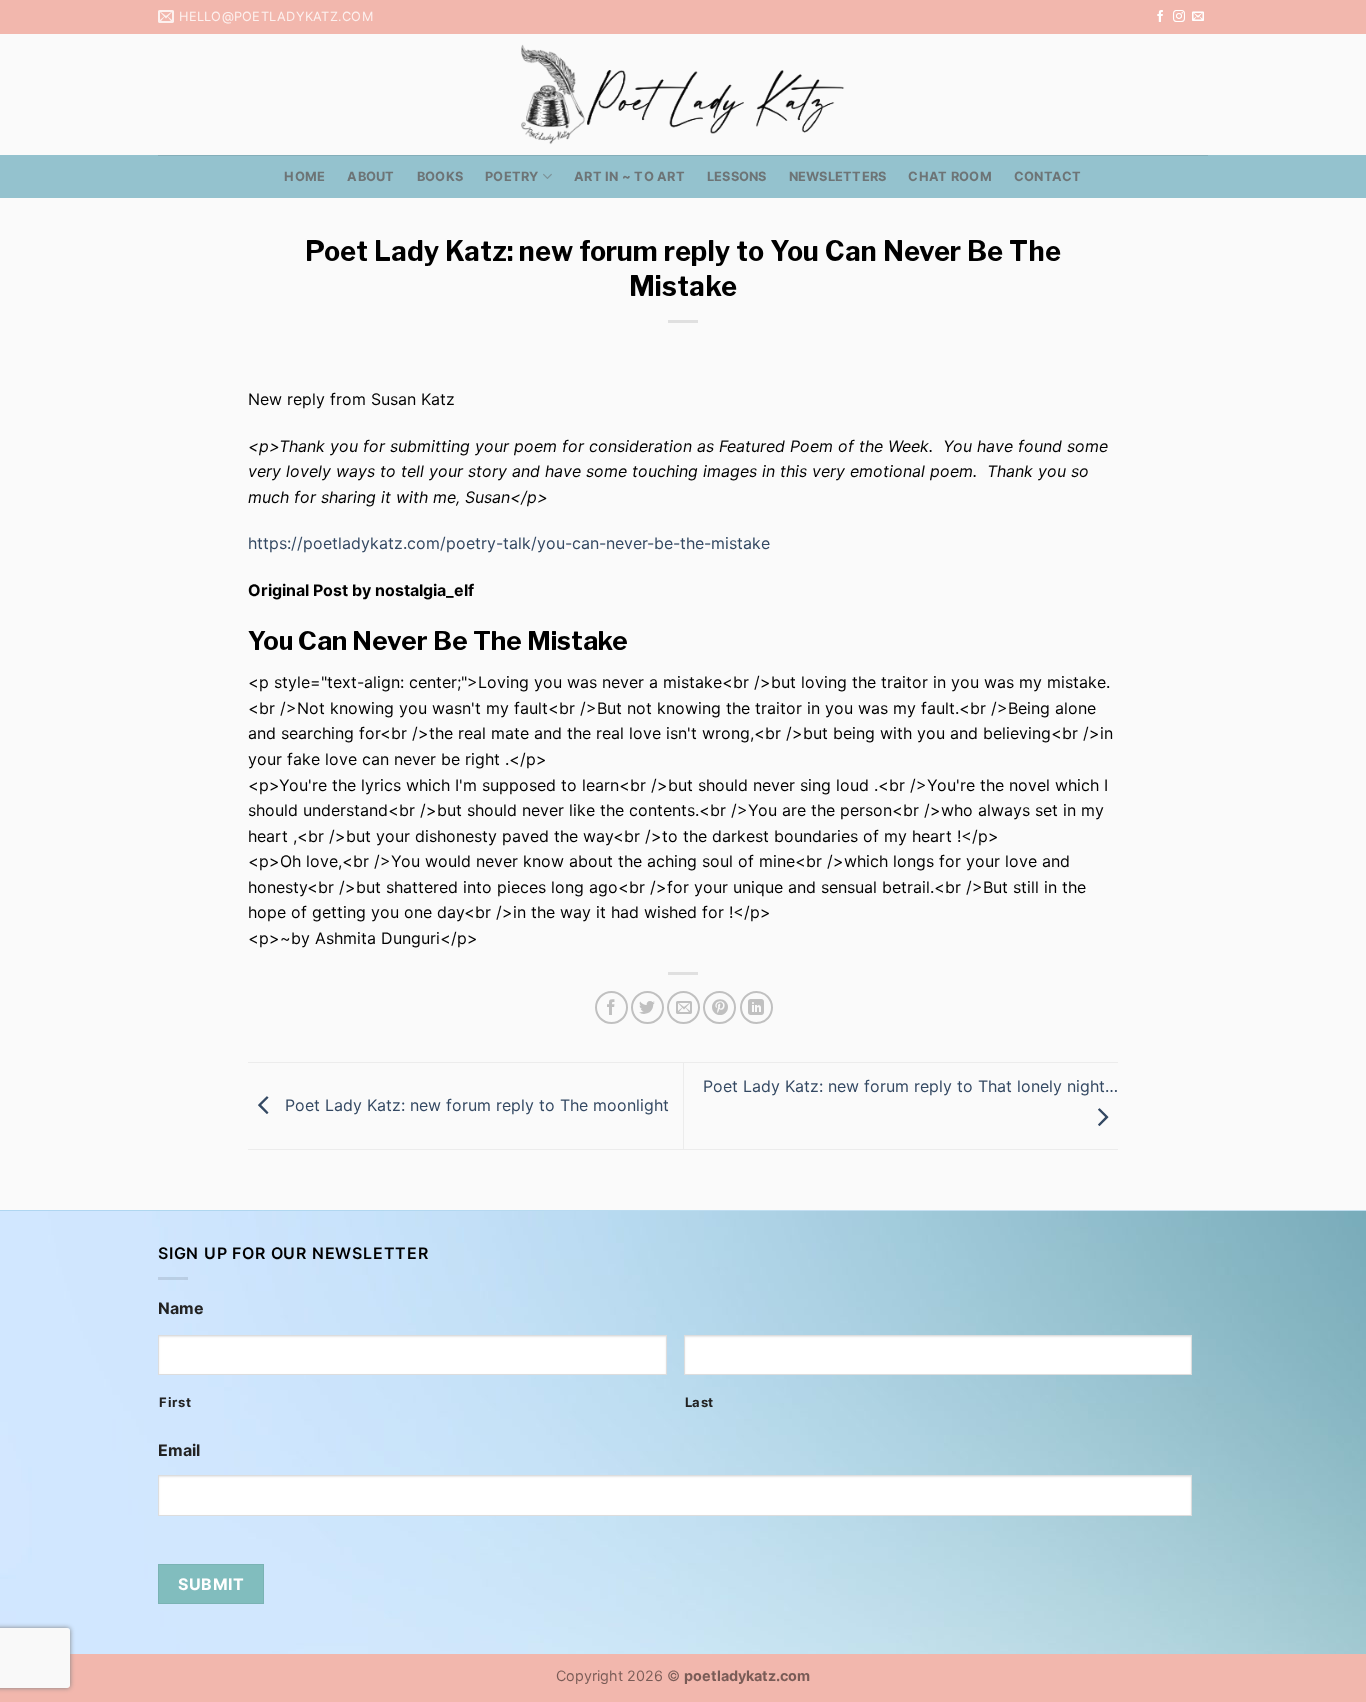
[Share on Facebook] (611, 1007)
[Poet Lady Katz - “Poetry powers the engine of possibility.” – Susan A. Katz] (683, 94)
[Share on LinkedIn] (756, 1007)
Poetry (512, 176)
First (175, 1402)
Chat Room (949, 176)
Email (179, 1450)
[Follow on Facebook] (1160, 17)
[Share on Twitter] (647, 1007)
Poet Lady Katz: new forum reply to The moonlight (474, 1104)
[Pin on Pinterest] (719, 1007)
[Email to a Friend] (683, 1007)
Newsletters (838, 176)
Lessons (737, 176)
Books (440, 176)
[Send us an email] (1198, 17)
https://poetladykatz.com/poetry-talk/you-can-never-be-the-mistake (509, 543)
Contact (1048, 176)
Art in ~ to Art (629, 176)
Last (700, 1402)
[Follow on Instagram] (1179, 17)
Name (181, 1308)
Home (304, 176)
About (370, 176)
